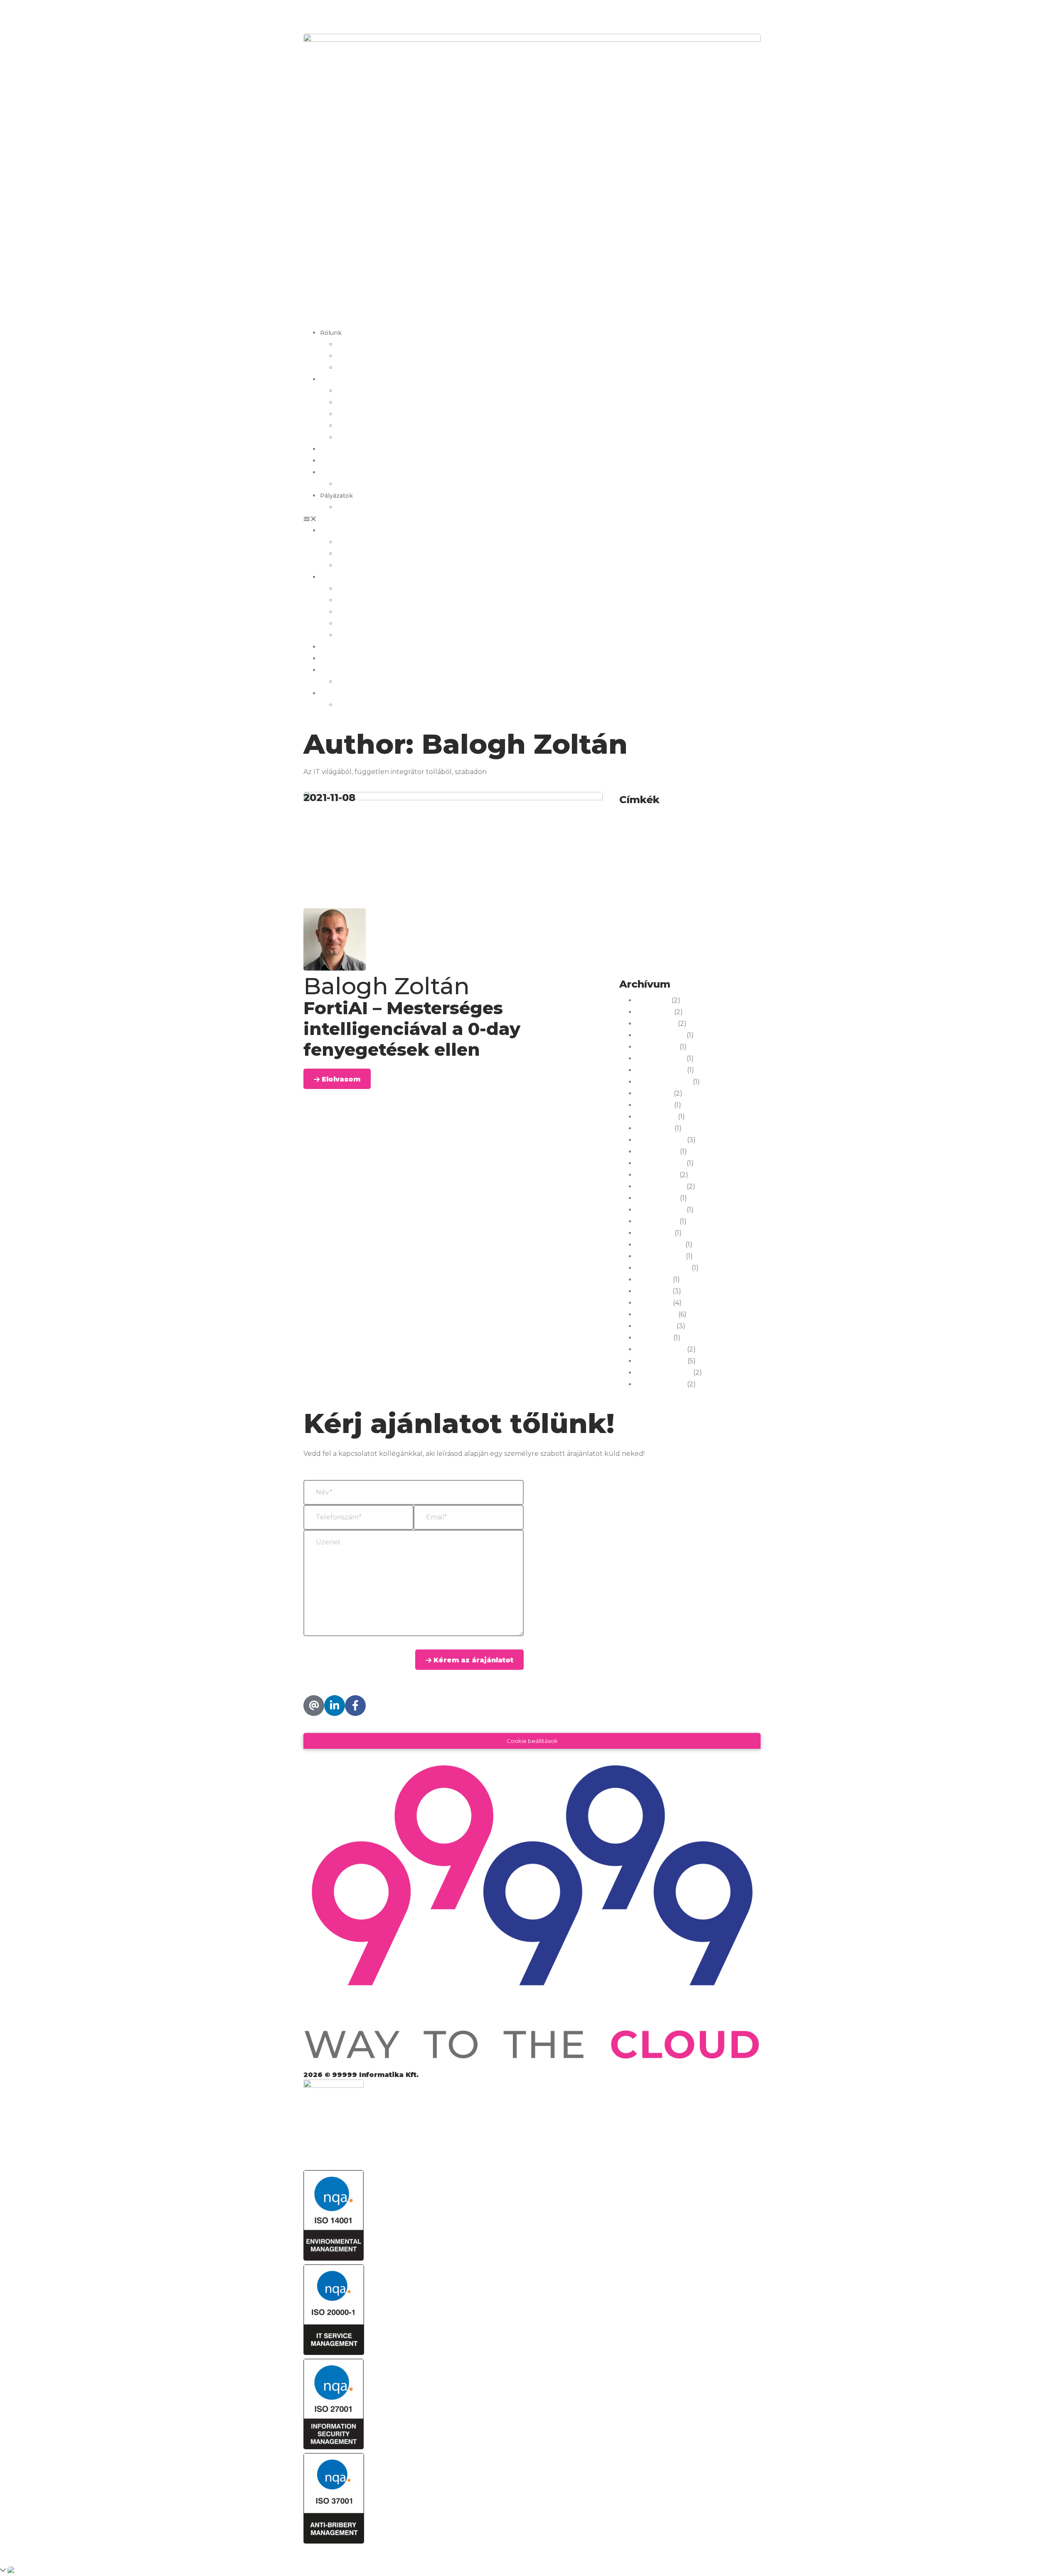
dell (668, 845)
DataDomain (637, 846)
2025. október (657, 1047)
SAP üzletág (355, 438)
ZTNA (692, 963)
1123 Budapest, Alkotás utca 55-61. (354, 1691)
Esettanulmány (687, 858)
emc (657, 858)
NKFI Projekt (356, 507)
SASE (715, 923)
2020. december (661, 1349)
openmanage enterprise (730, 911)
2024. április (654, 1105)
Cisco (731, 818)
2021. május (653, 1291)
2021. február (655, 1326)
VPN (627, 948)
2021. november (660, 1256)
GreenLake (735, 857)
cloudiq (653, 834)
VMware (738, 934)
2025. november (660, 1035)
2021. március (656, 1315)
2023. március (657, 1175)
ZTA (672, 963)
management (700, 899)
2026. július (653, 1000)
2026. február (656, 1024)
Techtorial (709, 934)
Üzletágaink (338, 379)
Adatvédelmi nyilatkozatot (446, 1644)
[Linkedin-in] (335, 1706)
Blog (327, 461)
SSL (686, 934)
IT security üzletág (364, 426)
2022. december (660, 1187)
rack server (635, 923)
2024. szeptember (664, 1082)
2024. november (661, 1070)
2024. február (656, 1117)
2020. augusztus (661, 1384)
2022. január (654, 1233)
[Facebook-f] (355, 1706)
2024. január (654, 1128)
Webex (708, 946)
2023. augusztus (660, 1163)
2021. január (654, 1338)
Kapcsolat (335, 472)
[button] (532, 519)
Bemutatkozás (358, 344)
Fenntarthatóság (362, 368)
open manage (678, 911)
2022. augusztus (660, 1210)
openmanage (638, 911)
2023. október (657, 1152)
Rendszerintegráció (679, 923)
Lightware (664, 899)
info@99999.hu (326, 1728)
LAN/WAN (634, 899)
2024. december (660, 1059)
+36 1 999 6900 (326, 12)
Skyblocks (644, 934)
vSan (645, 948)
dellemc (702, 845)
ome (747, 899)
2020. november (661, 1361)
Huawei (666, 872)
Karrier (330, 449)
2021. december (660, 1245)
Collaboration (708, 832)
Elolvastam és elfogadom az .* (405, 1644)
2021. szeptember (663, 1268)
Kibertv (748, 888)
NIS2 (729, 899)
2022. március (657, 1222)
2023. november (661, 1140)
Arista (629, 821)
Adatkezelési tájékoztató (341, 2551)
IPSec (697, 873)
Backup (674, 821)
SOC (669, 934)
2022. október (657, 1198)
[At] (314, 1706)
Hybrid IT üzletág (363, 403)
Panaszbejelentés (364, 484)
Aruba (650, 821)
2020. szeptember (664, 1373)
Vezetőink (352, 356)
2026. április (654, 1012)
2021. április (654, 1303)
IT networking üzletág (370, 414)
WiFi (641, 960)
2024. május (654, 1094)
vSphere (668, 948)
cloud (629, 834)
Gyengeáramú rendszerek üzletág (387, 391)
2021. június (654, 1280)
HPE (633, 872)
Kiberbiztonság (714, 888)
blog (695, 821)
